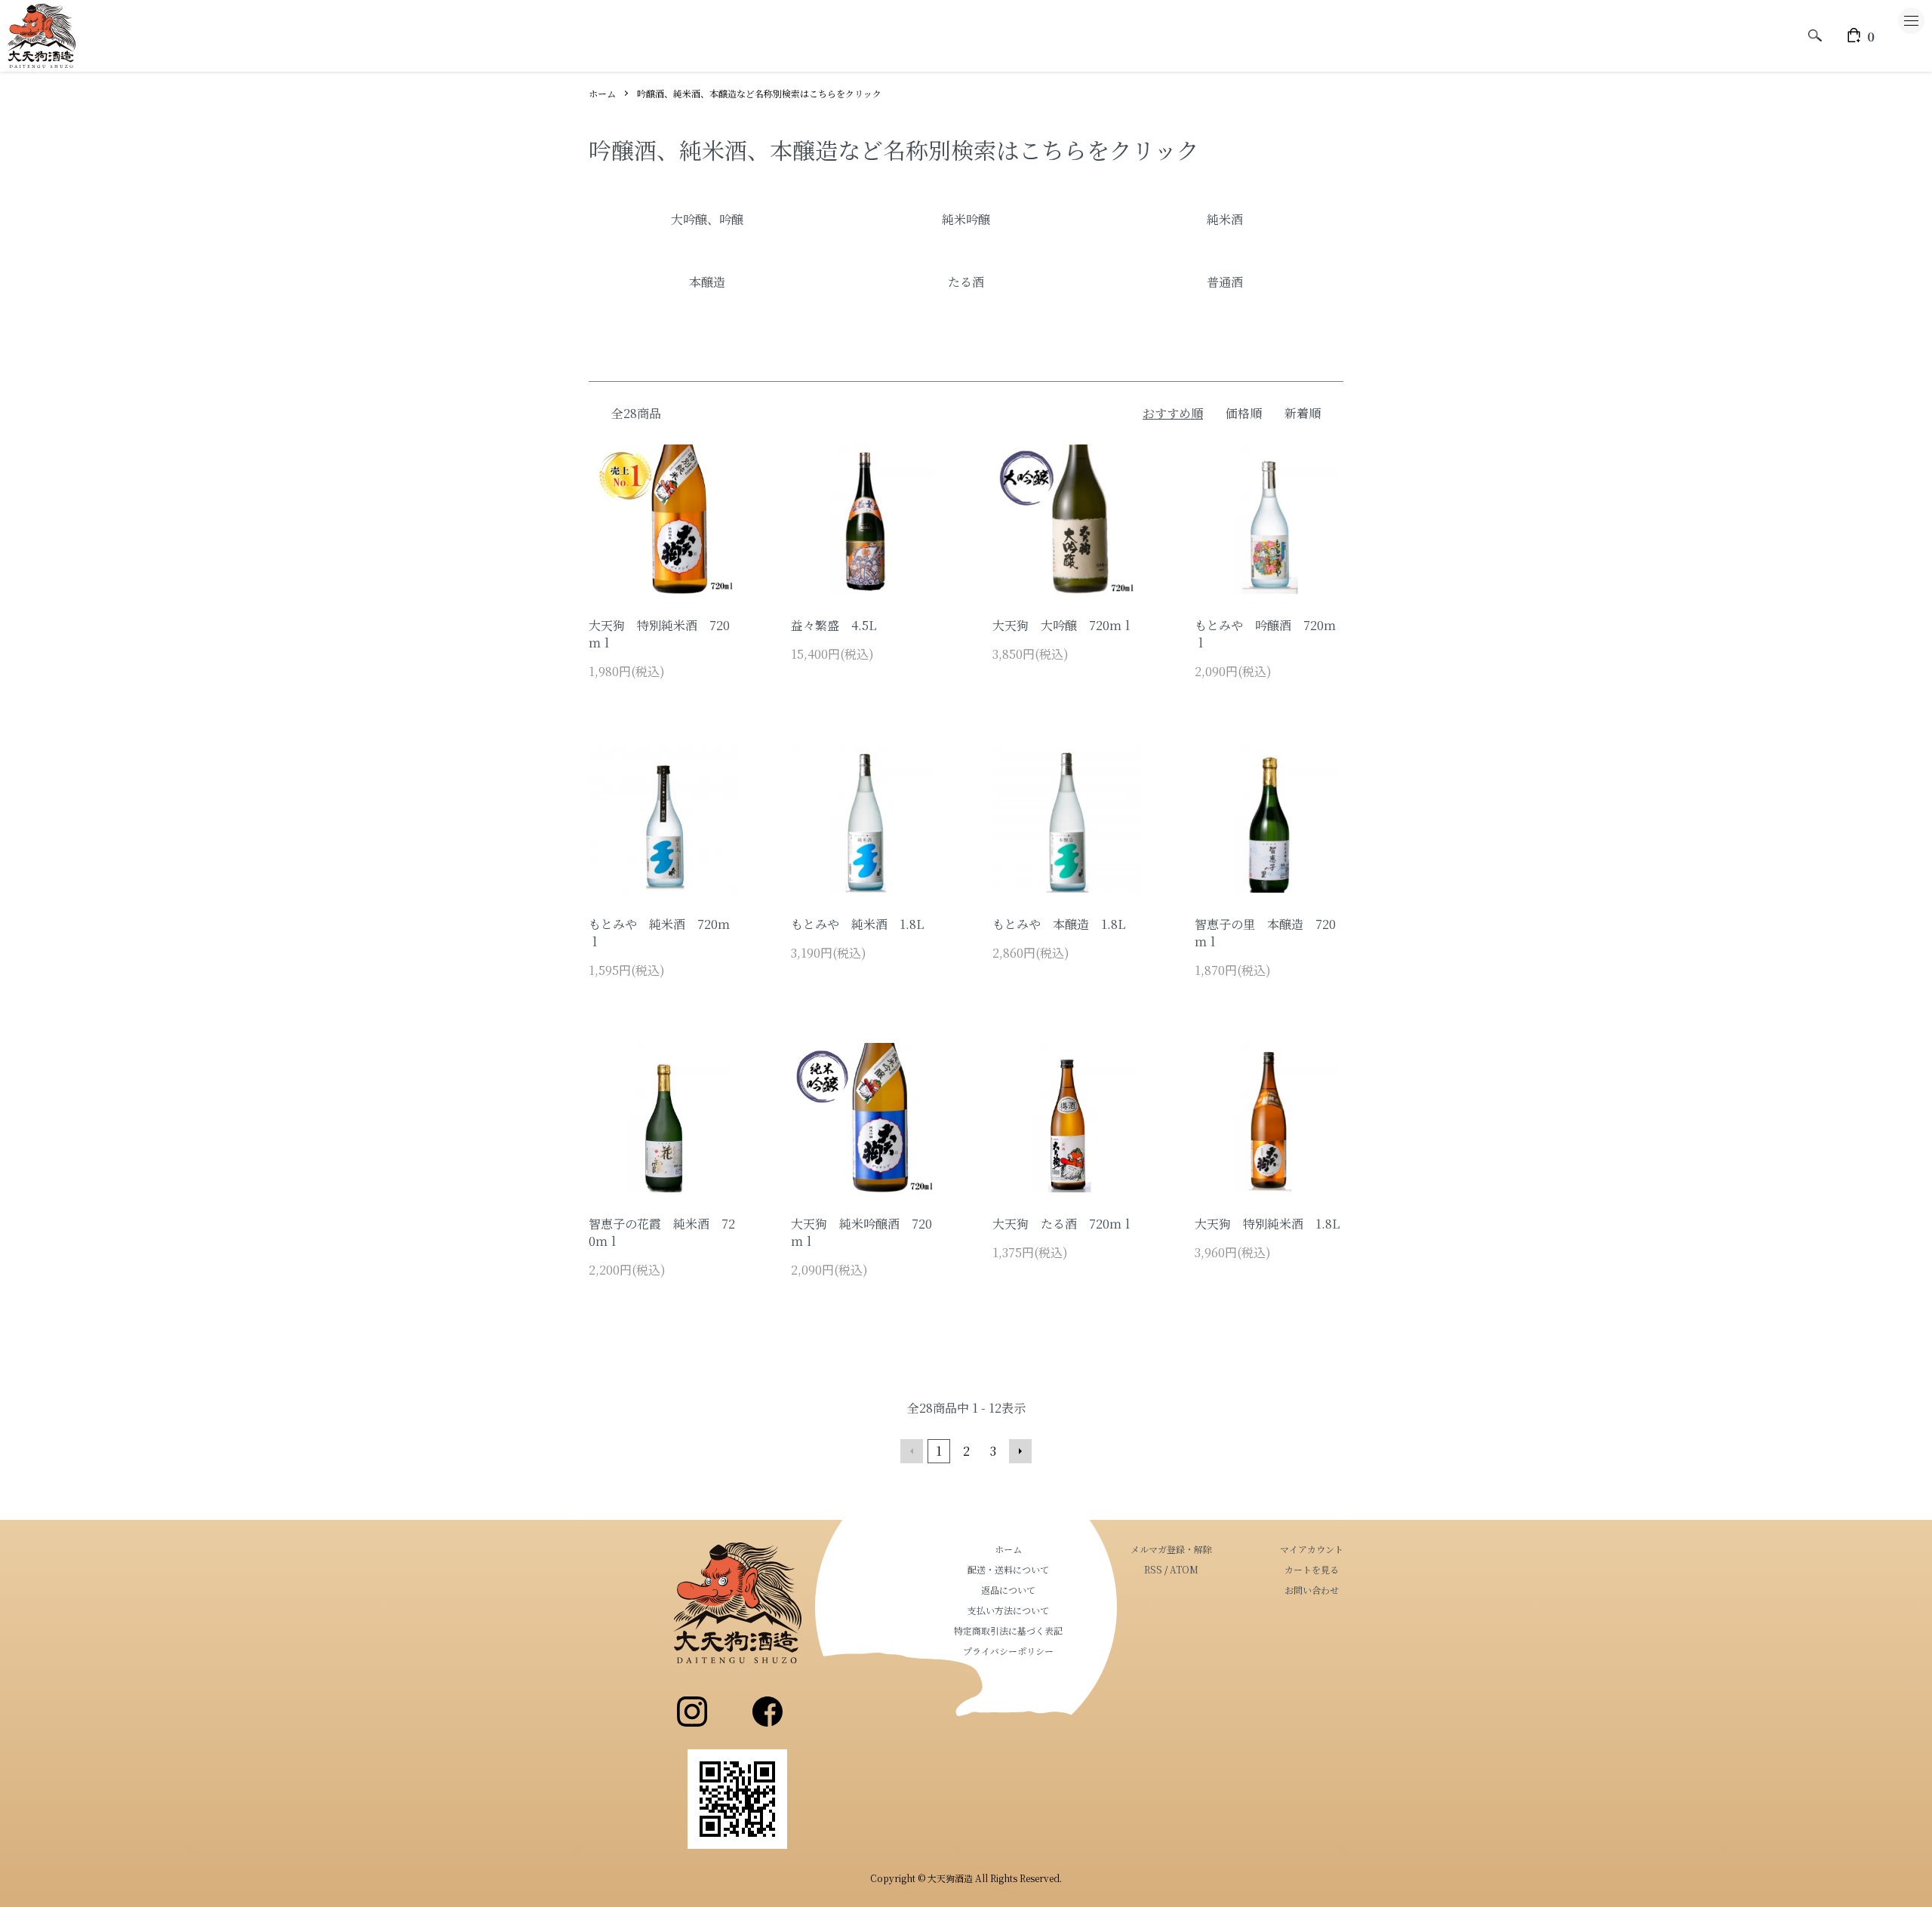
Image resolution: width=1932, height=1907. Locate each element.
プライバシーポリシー (1008, 1651)
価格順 (1244, 413)
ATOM (1184, 1569)
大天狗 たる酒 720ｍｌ (1063, 1224)
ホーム (602, 93)
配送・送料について (1008, 1569)
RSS (1153, 1569)
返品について (1008, 1590)
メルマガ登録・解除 (1171, 1549)
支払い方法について (1008, 1610)
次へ (1020, 1451)
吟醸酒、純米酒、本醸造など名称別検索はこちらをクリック (759, 93)
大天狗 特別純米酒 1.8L (1267, 1224)
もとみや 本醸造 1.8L (1059, 924)
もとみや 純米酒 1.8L (857, 924)
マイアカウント (1312, 1549)
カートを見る (1312, 1569)
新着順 (1303, 413)
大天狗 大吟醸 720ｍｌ (1063, 625)
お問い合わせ (1312, 1590)
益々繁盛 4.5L (834, 625)
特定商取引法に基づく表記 (1008, 1630)
